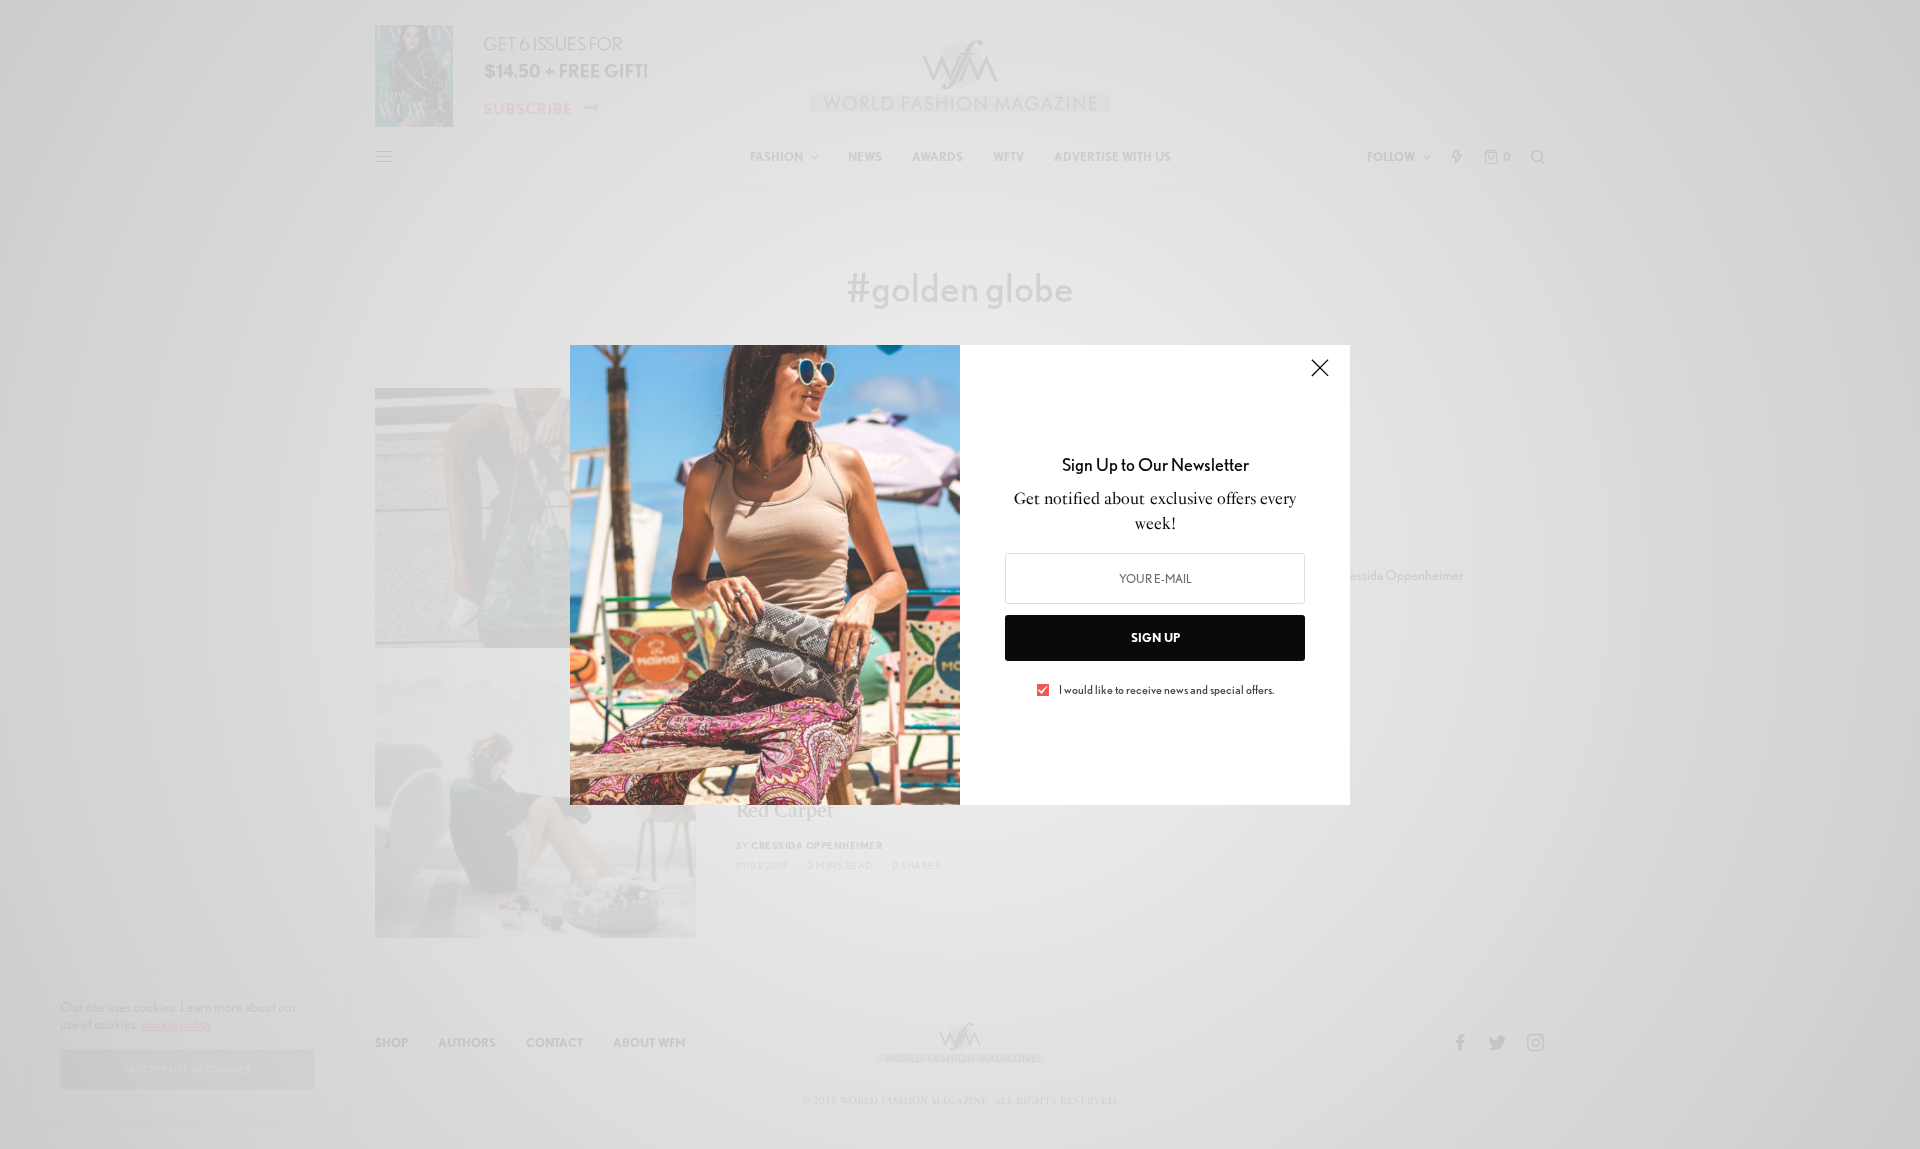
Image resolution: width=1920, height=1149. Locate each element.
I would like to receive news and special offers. (1166, 690)
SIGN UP (1155, 637)
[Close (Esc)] (1320, 377)
